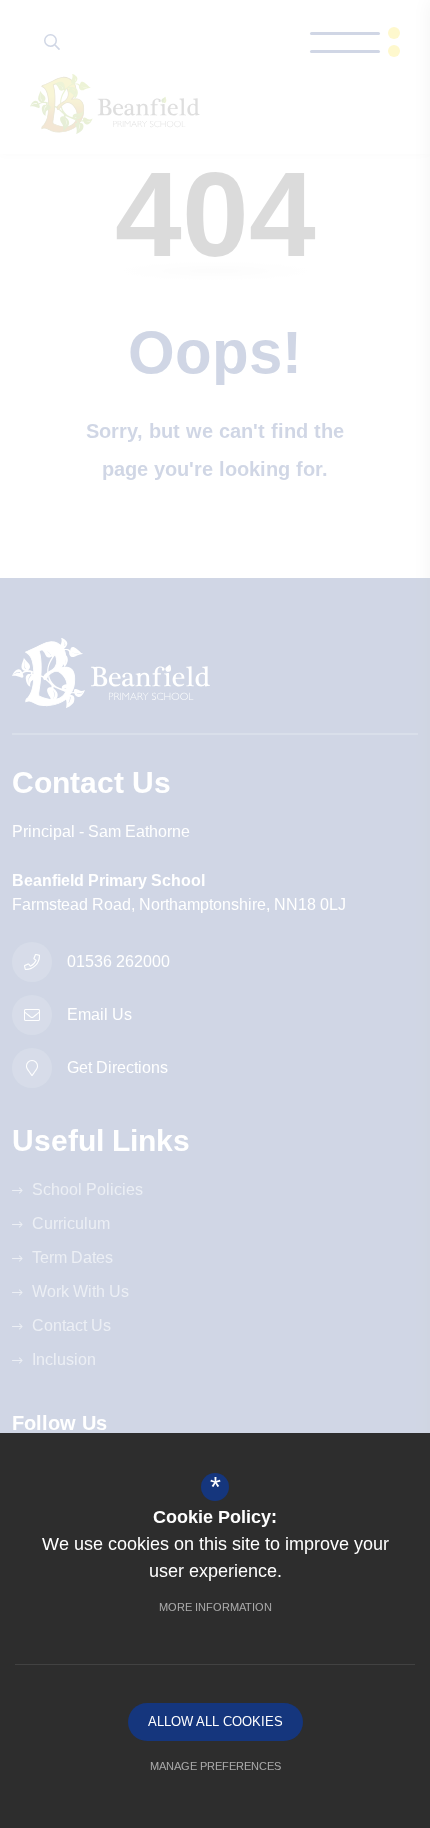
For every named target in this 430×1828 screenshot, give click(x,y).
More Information (215, 1607)
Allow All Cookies (215, 1721)
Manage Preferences (215, 1766)
